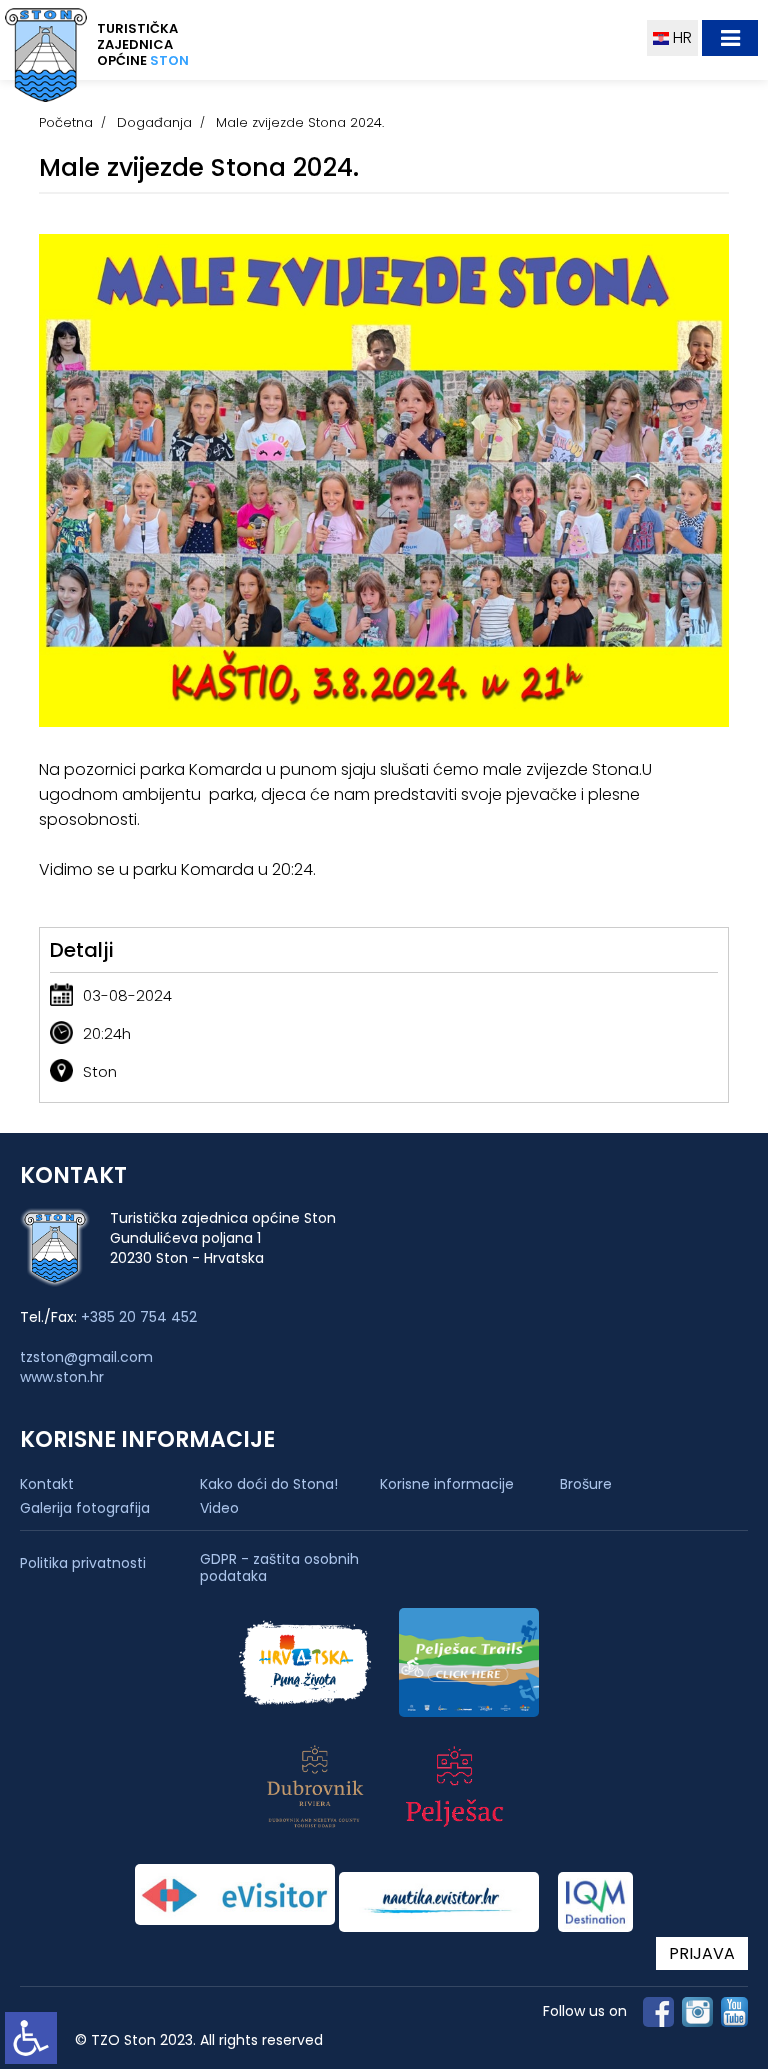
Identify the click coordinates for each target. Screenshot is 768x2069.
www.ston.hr (62, 1377)
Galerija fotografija (85, 1508)
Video (219, 1508)
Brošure (586, 1484)
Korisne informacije (447, 1484)
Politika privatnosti (83, 1563)
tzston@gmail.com (86, 1357)
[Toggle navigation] (730, 38)
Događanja (154, 122)
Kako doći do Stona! (269, 1484)
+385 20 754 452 (139, 1317)
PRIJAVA (702, 1953)
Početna (66, 122)
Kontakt (47, 1484)
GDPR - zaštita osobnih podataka (279, 1568)
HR (680, 37)
